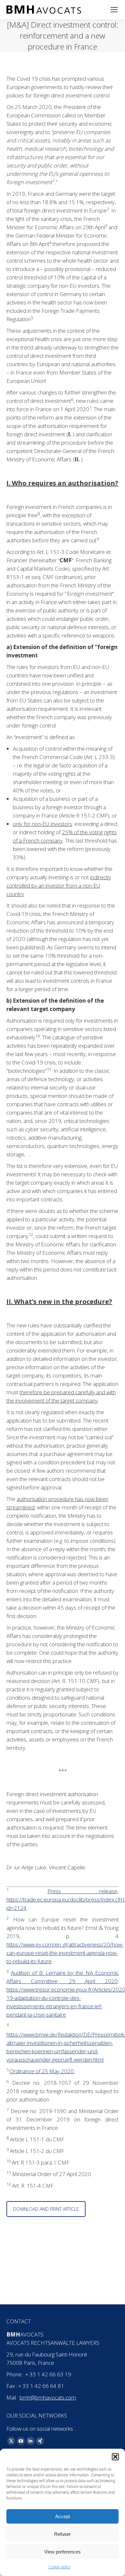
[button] (115, 2457)
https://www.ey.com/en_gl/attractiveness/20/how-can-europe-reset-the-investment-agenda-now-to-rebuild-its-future (65, 1953)
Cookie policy (59, 2567)
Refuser (63, 2534)
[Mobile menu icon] (114, 10)
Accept (63, 2516)
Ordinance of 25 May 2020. (42, 2071)
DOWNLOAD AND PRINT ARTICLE (46, 2209)
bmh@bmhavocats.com (48, 2397)
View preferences (63, 2552)
